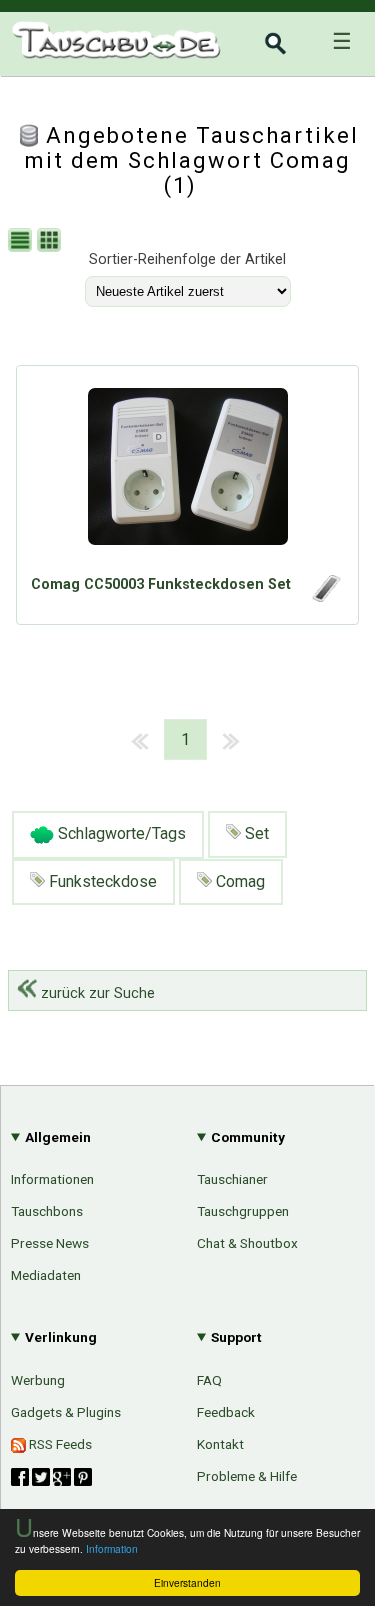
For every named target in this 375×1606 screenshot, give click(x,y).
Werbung (38, 1380)
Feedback (226, 1412)
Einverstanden (187, 1582)
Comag (238, 881)
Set (255, 833)
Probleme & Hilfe (247, 1476)
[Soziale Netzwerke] (51, 1477)
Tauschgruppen (243, 1211)
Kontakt (220, 1444)
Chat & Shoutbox (247, 1243)
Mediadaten (46, 1275)
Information (112, 1548)
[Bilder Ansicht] (51, 242)
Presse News (50, 1243)
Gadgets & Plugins (66, 1412)
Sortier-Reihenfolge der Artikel (187, 259)
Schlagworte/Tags (120, 833)
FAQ (209, 1380)
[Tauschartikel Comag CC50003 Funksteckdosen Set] (187, 475)
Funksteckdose (101, 881)
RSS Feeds (59, 1444)
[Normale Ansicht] (22, 242)
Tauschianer (232, 1179)
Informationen (52, 1179)
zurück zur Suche (96, 993)
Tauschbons (47, 1211)
